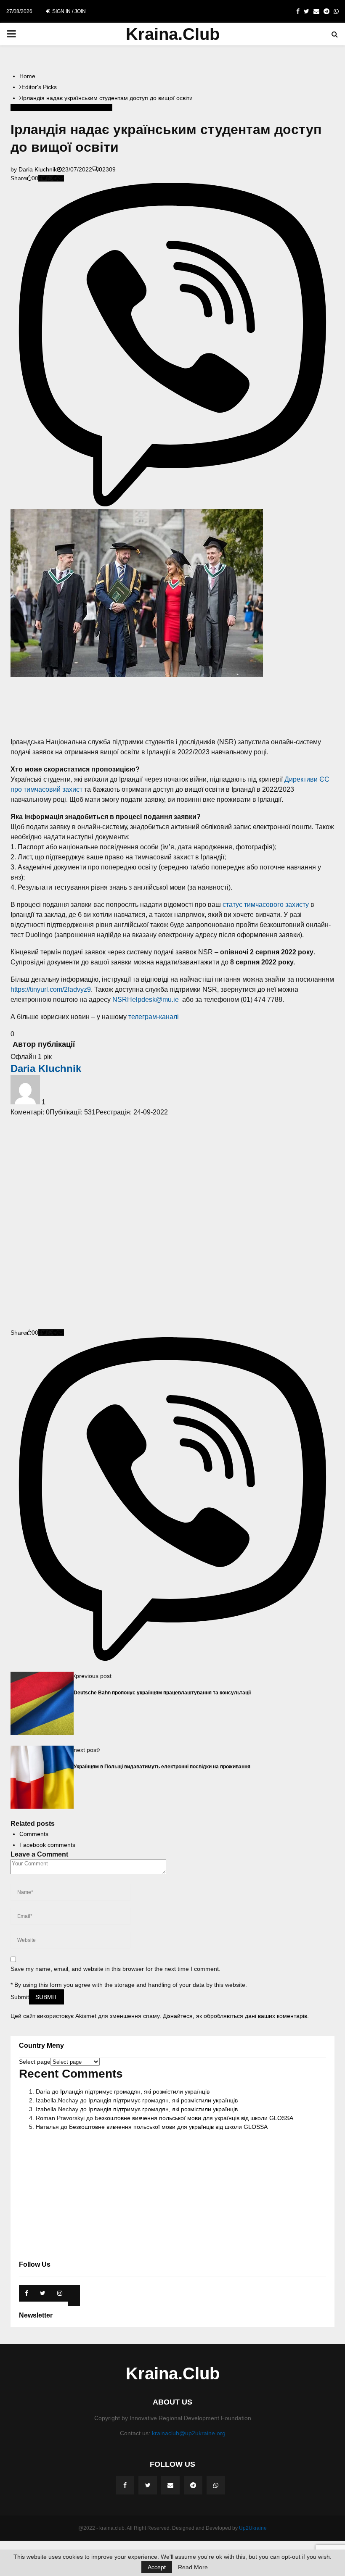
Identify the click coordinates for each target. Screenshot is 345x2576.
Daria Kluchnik (38, 169)
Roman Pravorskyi (60, 2118)
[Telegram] (193, 2485)
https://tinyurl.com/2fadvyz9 (51, 989)
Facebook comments (47, 1845)
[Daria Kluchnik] (26, 1102)
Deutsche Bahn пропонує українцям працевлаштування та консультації (162, 1692)
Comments (34, 1834)
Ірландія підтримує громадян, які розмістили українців (135, 2091)
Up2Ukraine (253, 2528)
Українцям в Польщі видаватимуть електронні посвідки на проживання (162, 1766)
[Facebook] (125, 2485)
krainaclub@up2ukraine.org (189, 2433)
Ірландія (57, 108)
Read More (193, 2567)
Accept (157, 2567)
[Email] (170, 2485)
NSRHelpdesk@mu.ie (146, 1000)
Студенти (100, 108)
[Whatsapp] (216, 2485)
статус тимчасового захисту (266, 905)
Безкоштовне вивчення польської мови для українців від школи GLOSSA (194, 2118)
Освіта (78, 108)
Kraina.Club (173, 34)
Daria (43, 2091)
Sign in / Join (68, 11)
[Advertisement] (172, 707)
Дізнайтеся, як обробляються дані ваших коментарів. (236, 2016)
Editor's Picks (28, 108)
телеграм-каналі (154, 1017)
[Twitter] (148, 2485)
